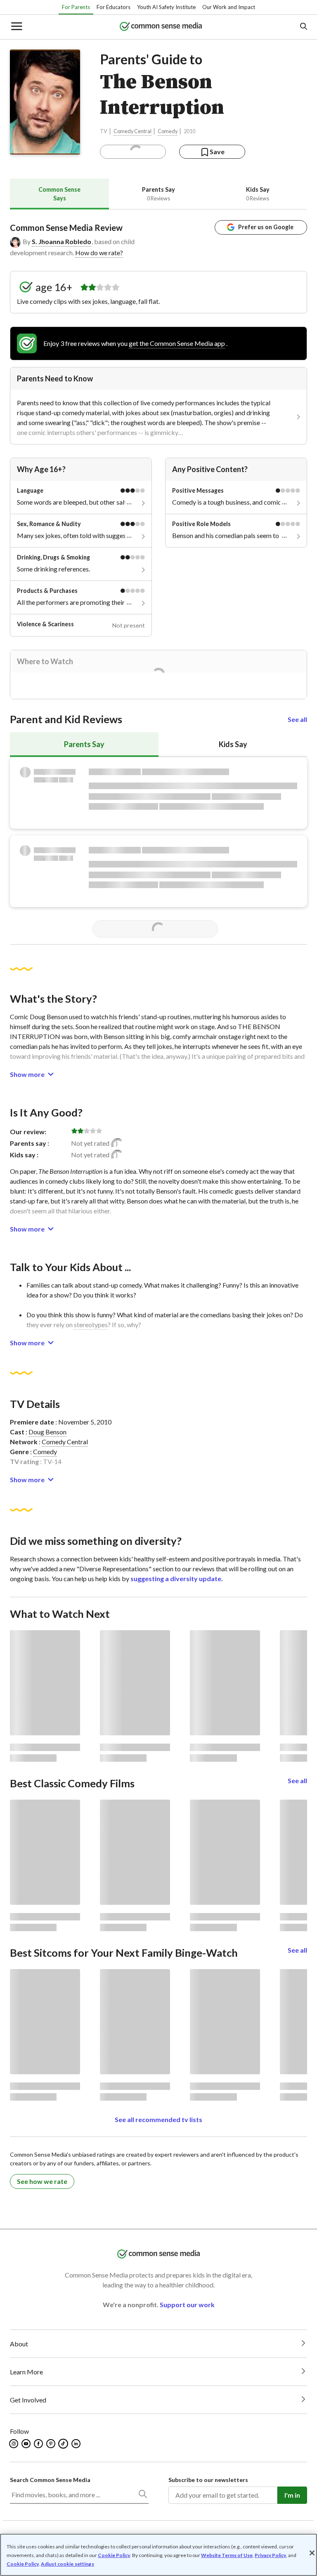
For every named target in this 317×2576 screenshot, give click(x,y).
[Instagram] (14, 2444)
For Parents (76, 7)
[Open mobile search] (303, 27)
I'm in (292, 2495)
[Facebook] (39, 2444)
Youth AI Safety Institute (166, 7)
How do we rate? (99, 253)
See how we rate (42, 2181)
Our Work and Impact (229, 7)
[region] (158, 2555)
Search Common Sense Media (50, 2480)
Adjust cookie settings (67, 2564)
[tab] (59, 194)
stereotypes (91, 1324)
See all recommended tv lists (158, 2119)
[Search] (142, 2496)
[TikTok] (64, 2444)
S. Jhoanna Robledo (62, 241)
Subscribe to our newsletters (208, 2480)
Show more (27, 1074)
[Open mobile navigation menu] (16, 27)
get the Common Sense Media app (177, 343)
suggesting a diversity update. (177, 1578)
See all (297, 719)
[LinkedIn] (77, 2444)
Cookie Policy (114, 2555)
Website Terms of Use (227, 2555)
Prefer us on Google (266, 227)
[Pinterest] (51, 2444)
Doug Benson (47, 1432)
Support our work (187, 2305)
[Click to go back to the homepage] (161, 27)
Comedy (168, 131)
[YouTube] (27, 2444)
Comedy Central (132, 131)
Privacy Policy (270, 2555)
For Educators (114, 7)
